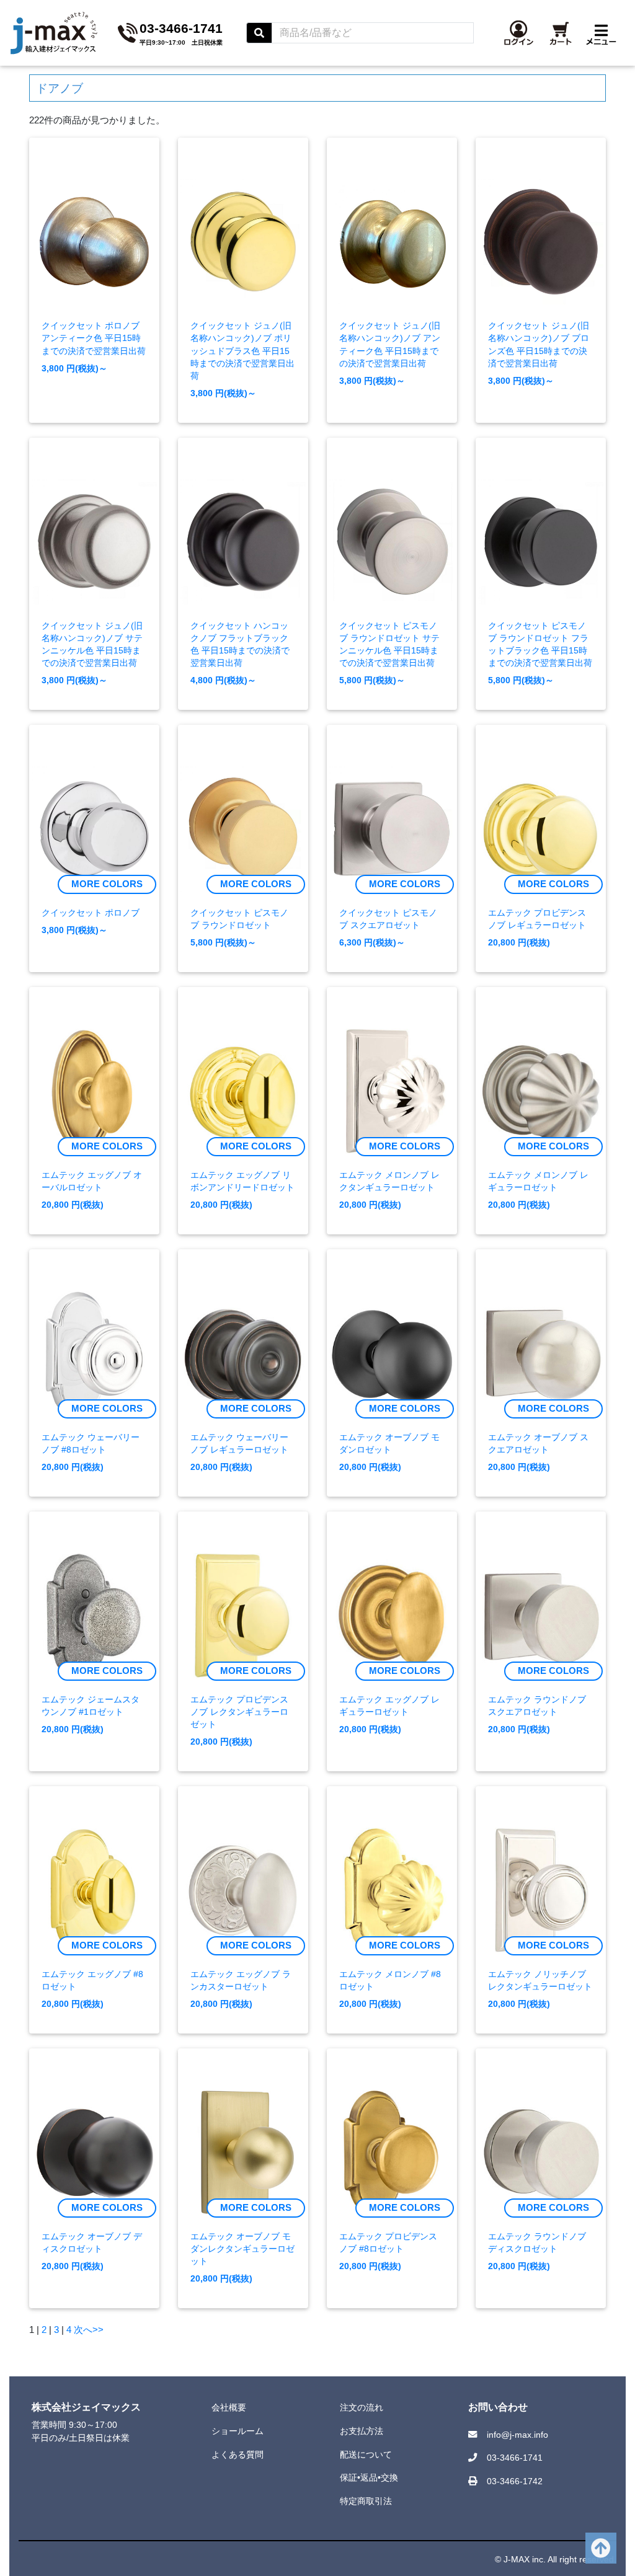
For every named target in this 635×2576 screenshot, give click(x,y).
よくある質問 (238, 2454)
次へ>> (89, 2330)
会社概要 (229, 2407)
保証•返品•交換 (369, 2477)
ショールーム (238, 2431)
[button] (521, 33)
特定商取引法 (366, 2501)
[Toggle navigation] (604, 33)
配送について (366, 2454)
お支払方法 (362, 2431)
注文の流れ (362, 2407)
